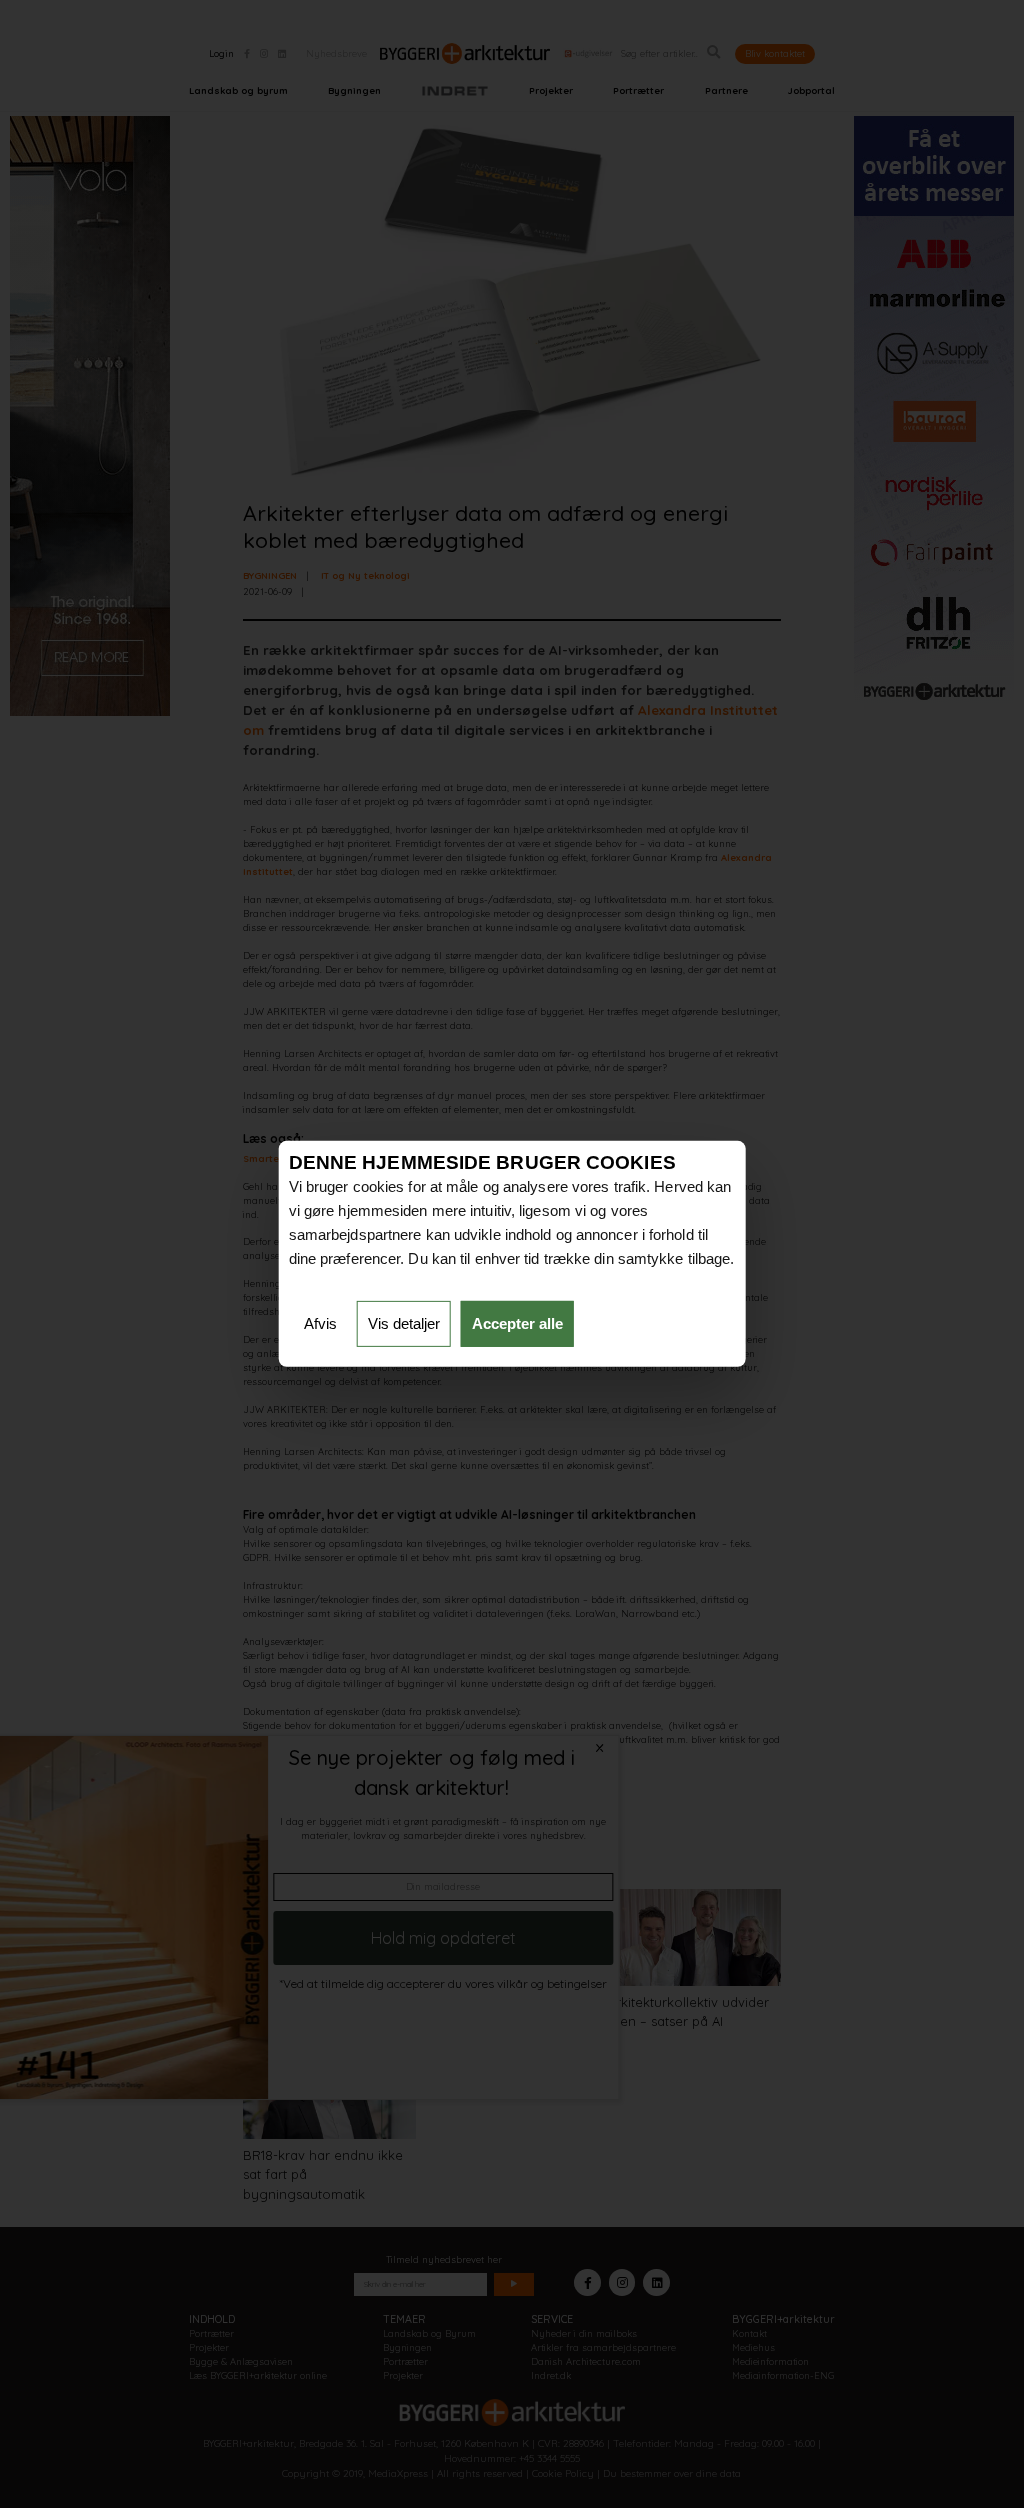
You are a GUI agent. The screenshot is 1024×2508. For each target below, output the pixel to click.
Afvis (320, 1323)
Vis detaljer (404, 1323)
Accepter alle (517, 1323)
